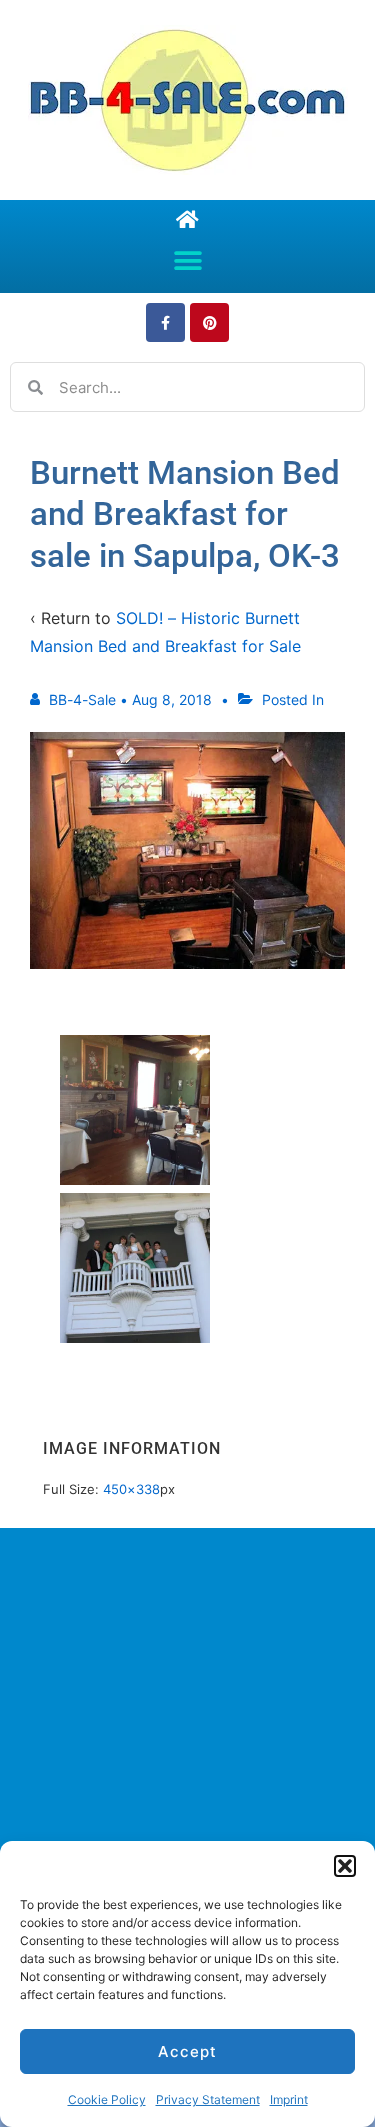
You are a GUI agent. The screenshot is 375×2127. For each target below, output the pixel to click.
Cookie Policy (107, 2099)
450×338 (131, 1489)
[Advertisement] (187, 1755)
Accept (187, 2051)
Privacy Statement (208, 2099)
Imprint (289, 2099)
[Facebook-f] (165, 322)
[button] (345, 1866)
